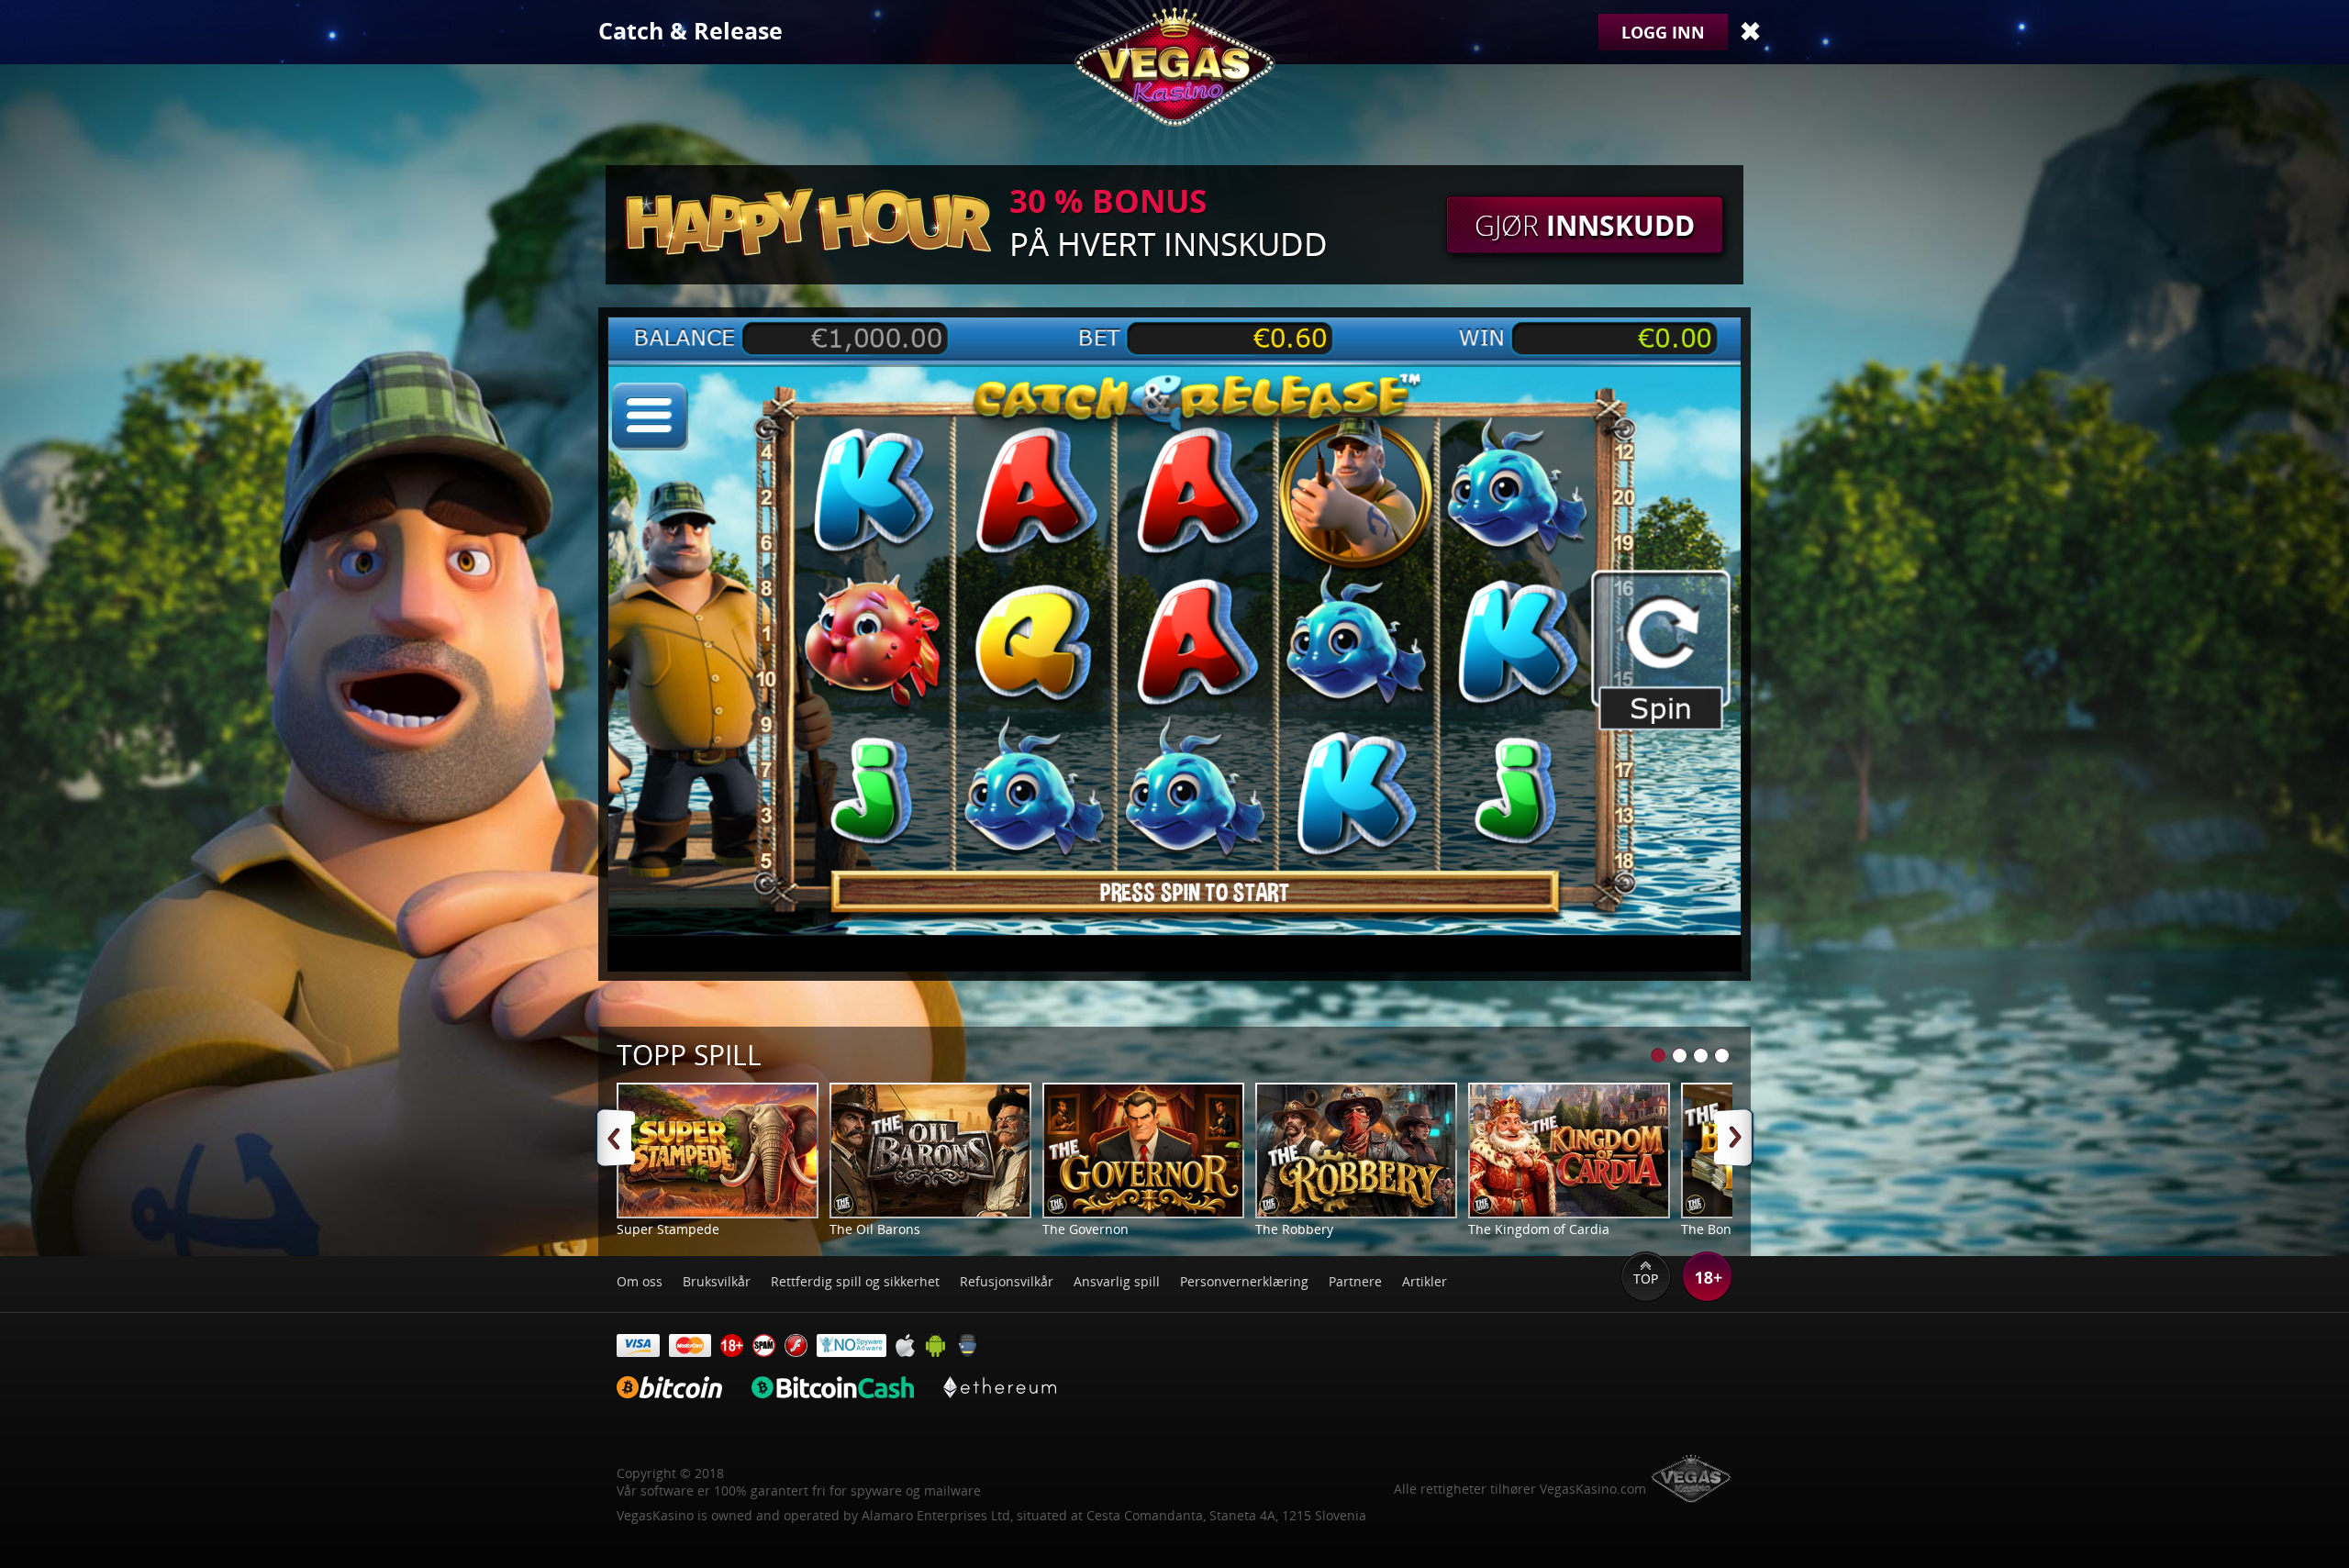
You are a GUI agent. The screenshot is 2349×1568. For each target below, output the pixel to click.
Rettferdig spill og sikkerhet (855, 1281)
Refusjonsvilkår (1007, 1281)
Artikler (1425, 1281)
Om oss (640, 1281)
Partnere (1355, 1281)
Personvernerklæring (1244, 1281)
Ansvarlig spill (1117, 1281)
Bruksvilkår (717, 1281)
